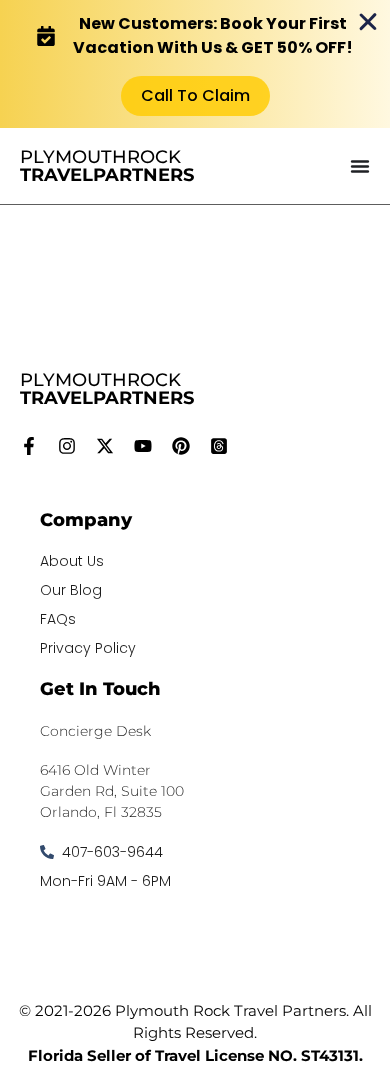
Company (86, 520)
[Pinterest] (181, 446)
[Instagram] (67, 446)
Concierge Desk (95, 731)
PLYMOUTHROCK (107, 166)
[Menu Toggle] (360, 166)
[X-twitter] (105, 446)
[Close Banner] (368, 22)
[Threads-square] (219, 446)
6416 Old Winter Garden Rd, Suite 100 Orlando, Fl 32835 (112, 791)
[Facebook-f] (29, 446)
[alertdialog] (195, 64)
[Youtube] (143, 446)
